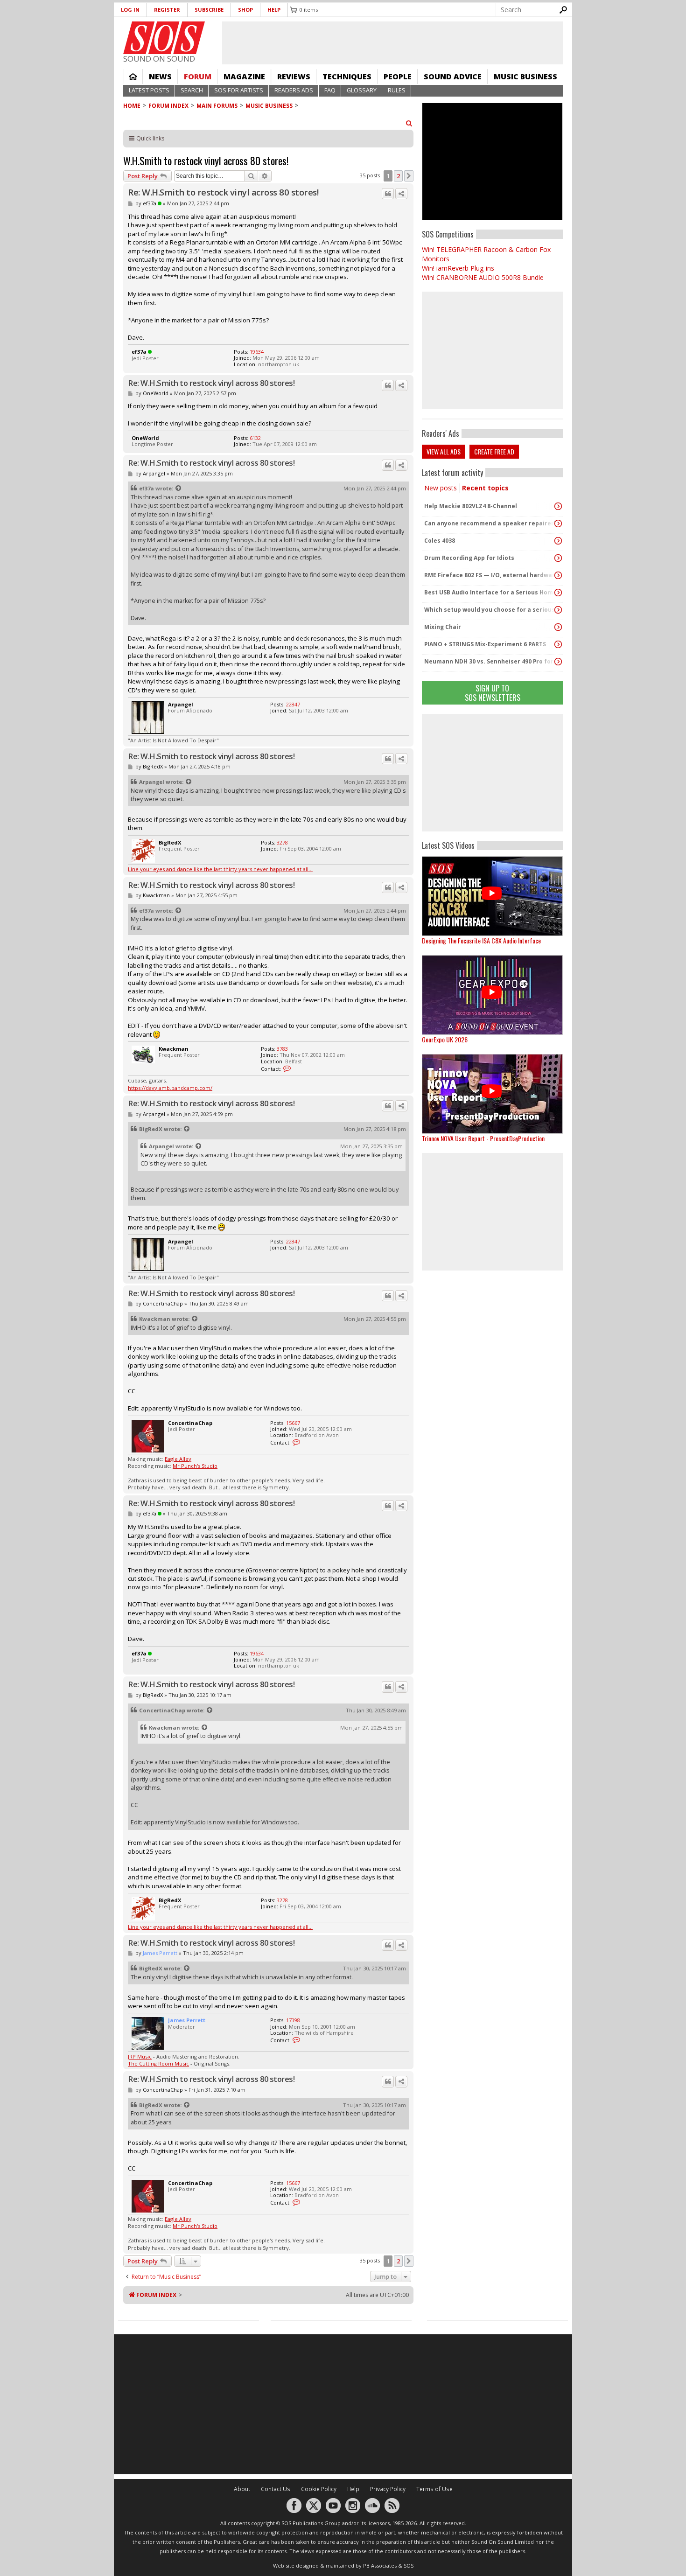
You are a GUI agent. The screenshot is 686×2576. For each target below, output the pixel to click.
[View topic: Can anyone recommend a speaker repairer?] (558, 524)
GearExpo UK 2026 (445, 1039)
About (242, 2489)
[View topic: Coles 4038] (558, 541)
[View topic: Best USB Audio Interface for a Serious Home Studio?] (558, 593)
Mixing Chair (443, 627)
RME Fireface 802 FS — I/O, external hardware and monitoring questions (490, 575)
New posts (441, 488)
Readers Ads (294, 90)
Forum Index (168, 106)
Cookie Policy (319, 2489)
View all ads (444, 451)
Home (133, 77)
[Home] (164, 38)
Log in (130, 10)
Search (192, 90)
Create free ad (494, 451)
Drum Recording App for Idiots (469, 558)
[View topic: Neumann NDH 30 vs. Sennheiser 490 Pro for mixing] (558, 662)
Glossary (362, 90)
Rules (397, 90)
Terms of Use (434, 2489)
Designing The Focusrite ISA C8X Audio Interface (481, 940)
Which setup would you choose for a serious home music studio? (490, 610)
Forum (198, 77)
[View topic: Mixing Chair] (558, 627)
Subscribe (209, 10)
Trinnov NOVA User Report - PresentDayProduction (483, 1138)
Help (274, 10)
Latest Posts (149, 90)
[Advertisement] (492, 773)
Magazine (244, 77)
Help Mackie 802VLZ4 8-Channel (471, 506)
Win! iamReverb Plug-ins (458, 268)
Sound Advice (453, 77)
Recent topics (485, 488)
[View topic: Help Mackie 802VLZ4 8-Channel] (558, 506)
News (160, 77)
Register (167, 10)
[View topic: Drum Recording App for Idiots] (558, 558)
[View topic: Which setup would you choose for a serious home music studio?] (558, 610)
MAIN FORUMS (217, 106)
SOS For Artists (239, 90)
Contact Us (276, 2489)
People (398, 77)
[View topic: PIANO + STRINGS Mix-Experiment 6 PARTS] (558, 644)
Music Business (525, 77)
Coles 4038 (440, 541)
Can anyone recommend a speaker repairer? (490, 523)
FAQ (330, 90)
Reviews (294, 77)
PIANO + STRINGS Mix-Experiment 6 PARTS (485, 644)
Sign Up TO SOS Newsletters (493, 693)
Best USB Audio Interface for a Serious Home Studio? (490, 592)
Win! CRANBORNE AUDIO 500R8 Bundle (483, 277)
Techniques (347, 77)
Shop (245, 10)
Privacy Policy (388, 2489)
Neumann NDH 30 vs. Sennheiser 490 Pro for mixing (490, 661)
